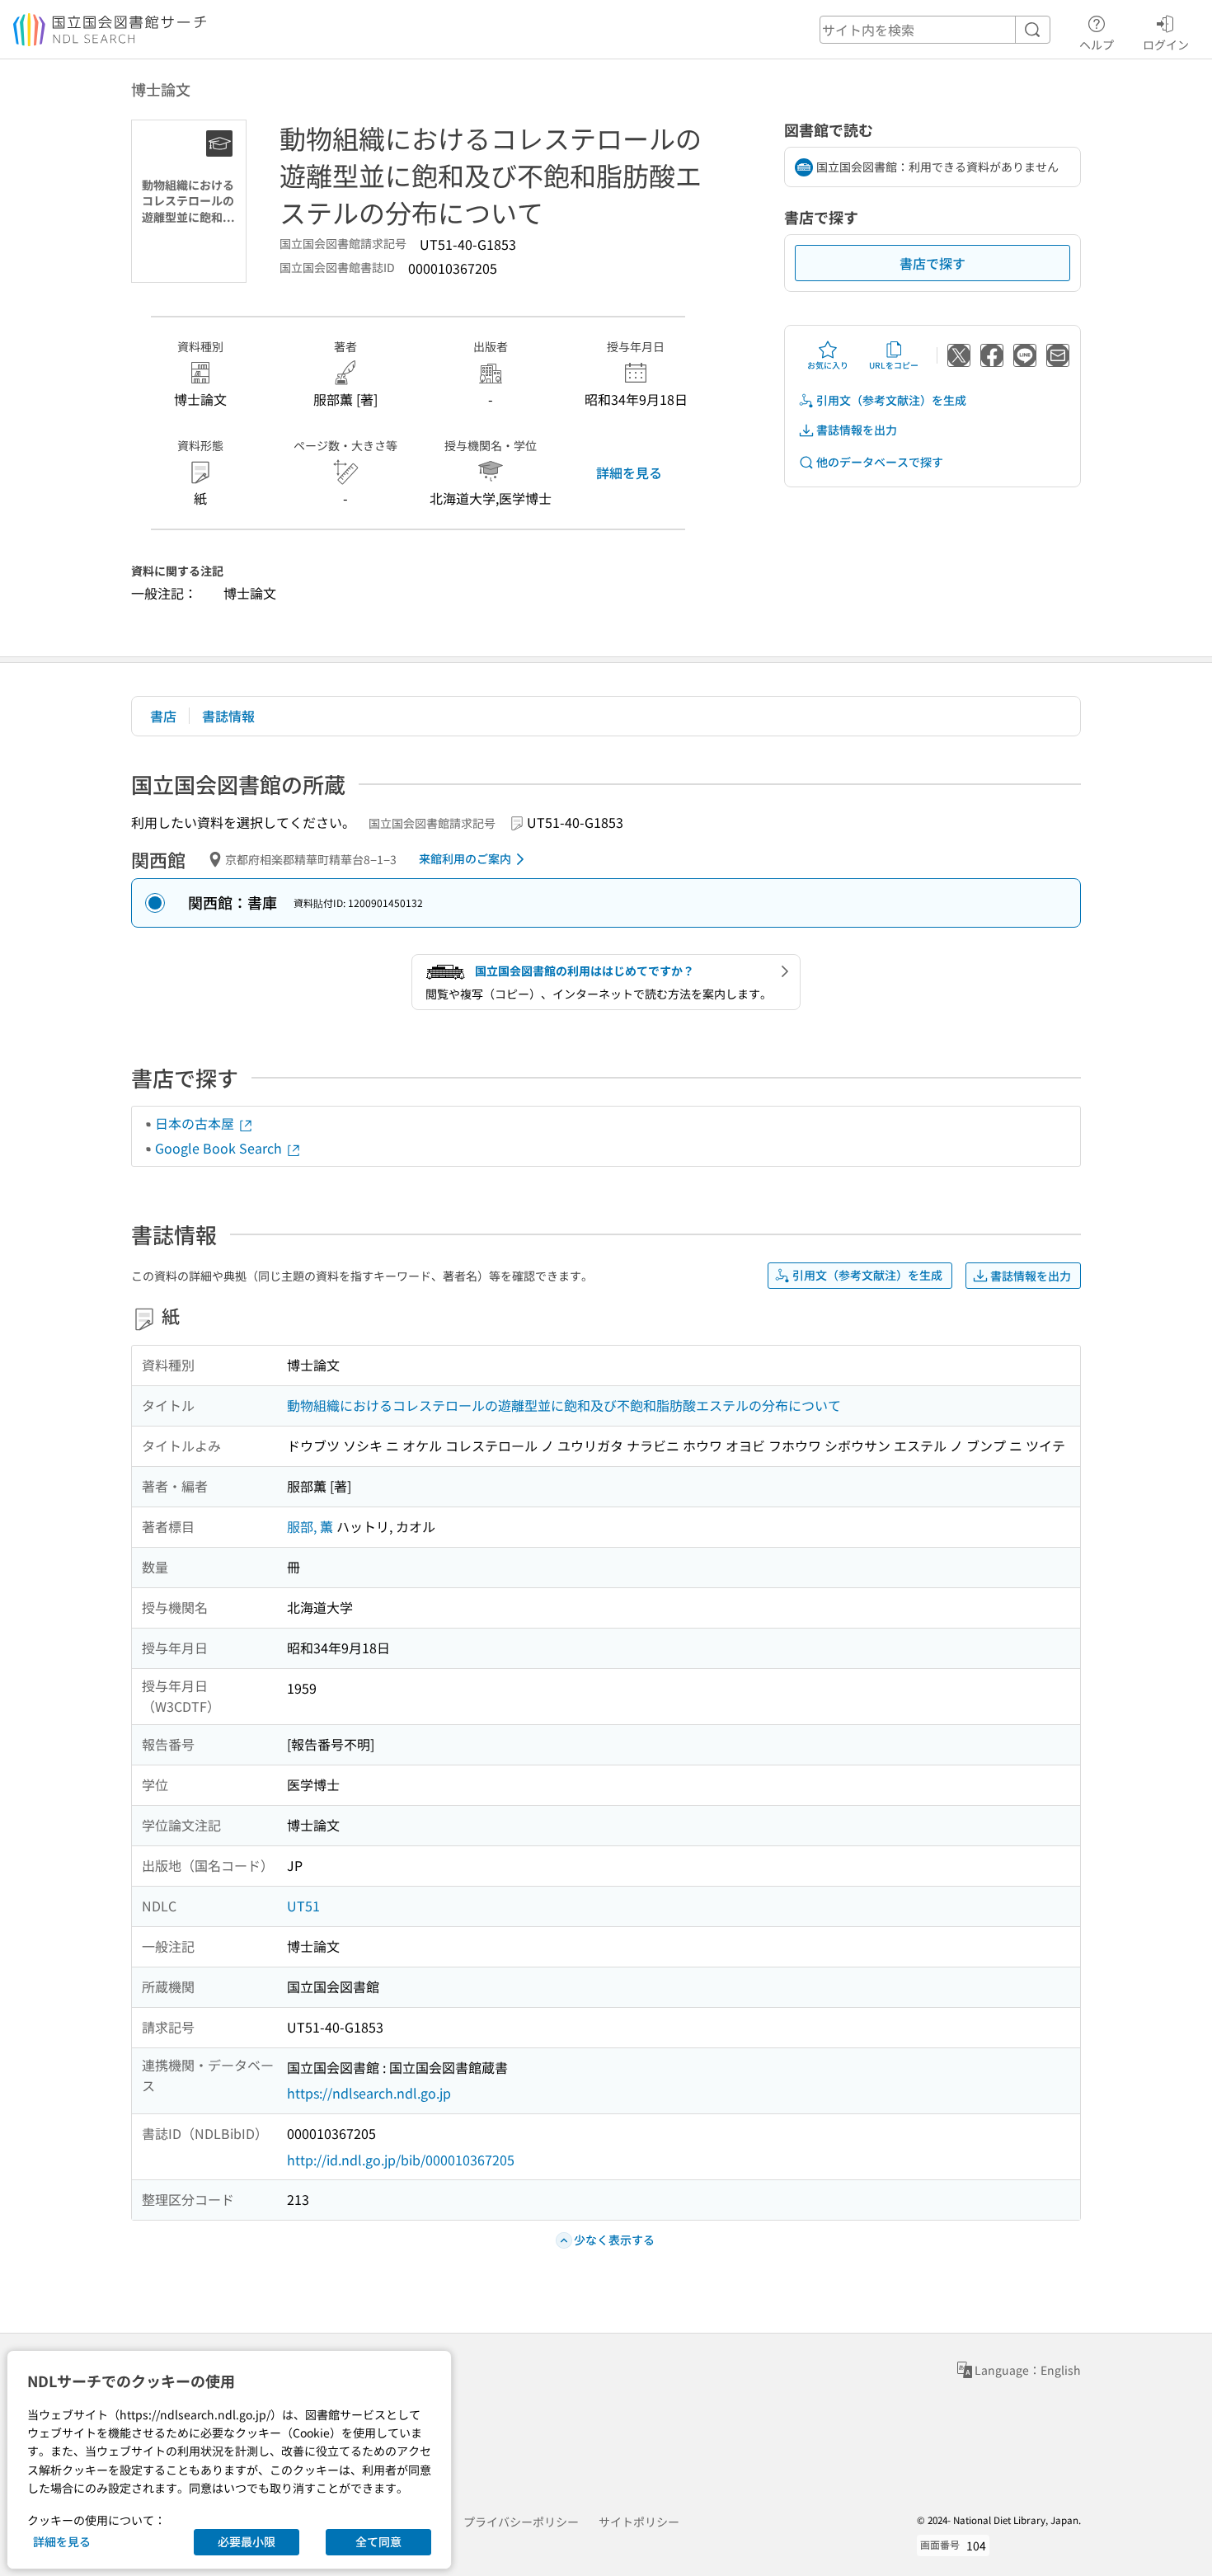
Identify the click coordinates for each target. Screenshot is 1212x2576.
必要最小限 (247, 2541)
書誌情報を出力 (857, 430)
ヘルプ (1097, 44)
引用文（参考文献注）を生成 (891, 400)
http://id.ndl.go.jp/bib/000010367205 (401, 2160)
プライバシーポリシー (521, 2522)
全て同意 (378, 2541)
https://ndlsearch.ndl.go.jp (369, 2093)
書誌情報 (228, 716)
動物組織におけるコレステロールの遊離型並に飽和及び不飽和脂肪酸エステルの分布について (564, 1405)
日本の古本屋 (196, 1123)
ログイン (1166, 44)
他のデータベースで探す (880, 462)
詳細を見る (629, 472)
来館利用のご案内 (465, 858)
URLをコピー (894, 365)
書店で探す (932, 263)
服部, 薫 (310, 1526)
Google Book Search (220, 1148)
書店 (163, 716)
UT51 (303, 1906)
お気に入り (828, 365)
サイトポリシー (639, 2522)
